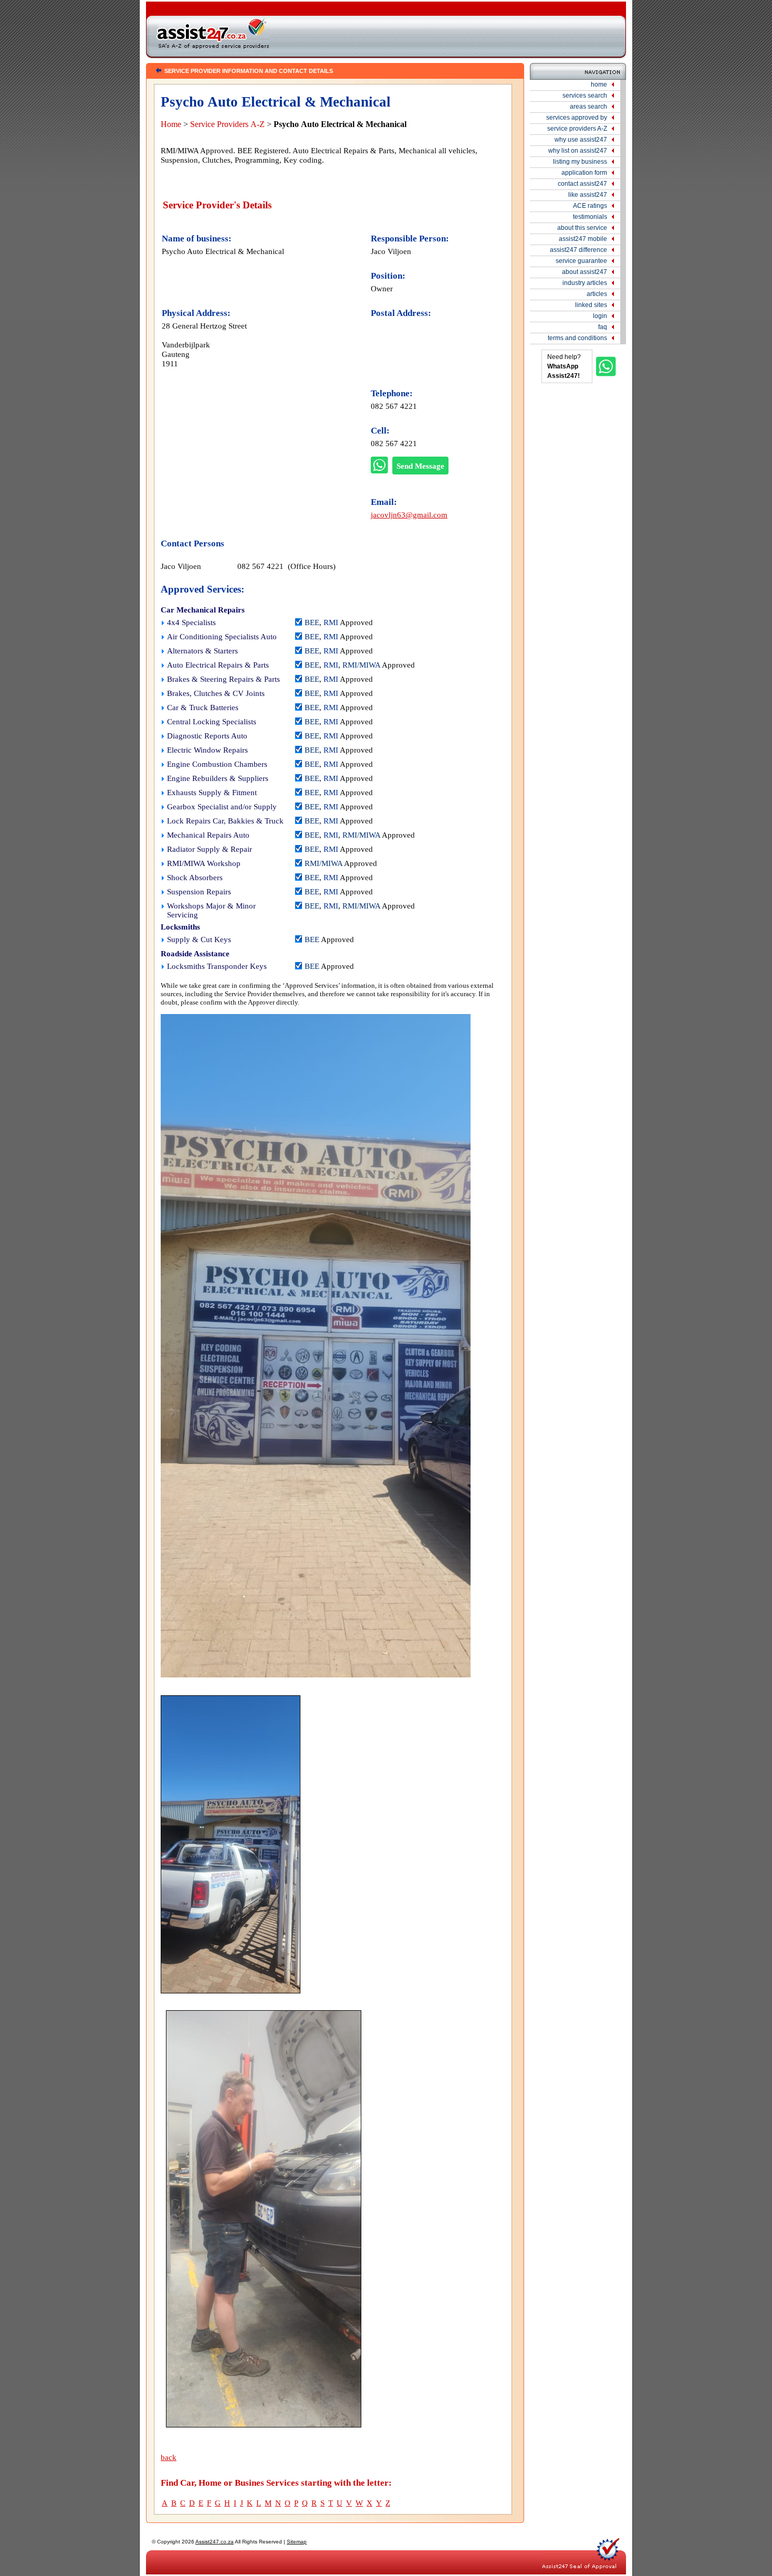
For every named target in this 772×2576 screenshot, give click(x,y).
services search (585, 96)
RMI (331, 622)
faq (603, 327)
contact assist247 (582, 184)
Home (171, 124)
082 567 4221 (394, 406)
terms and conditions (577, 338)
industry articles (585, 283)
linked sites (591, 305)
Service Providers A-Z (227, 124)
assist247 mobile (583, 239)
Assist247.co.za (215, 2542)
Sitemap (297, 2542)
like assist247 (588, 195)
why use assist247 (581, 140)
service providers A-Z (577, 129)
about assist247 (585, 272)
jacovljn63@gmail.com (409, 515)
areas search (588, 107)
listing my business (580, 162)
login (600, 316)
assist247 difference (578, 250)
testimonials (590, 217)
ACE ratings (590, 206)
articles (597, 294)
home (599, 85)
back (169, 2457)
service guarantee (581, 261)
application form (584, 173)
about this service (582, 228)
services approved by (577, 118)
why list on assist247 (578, 151)
